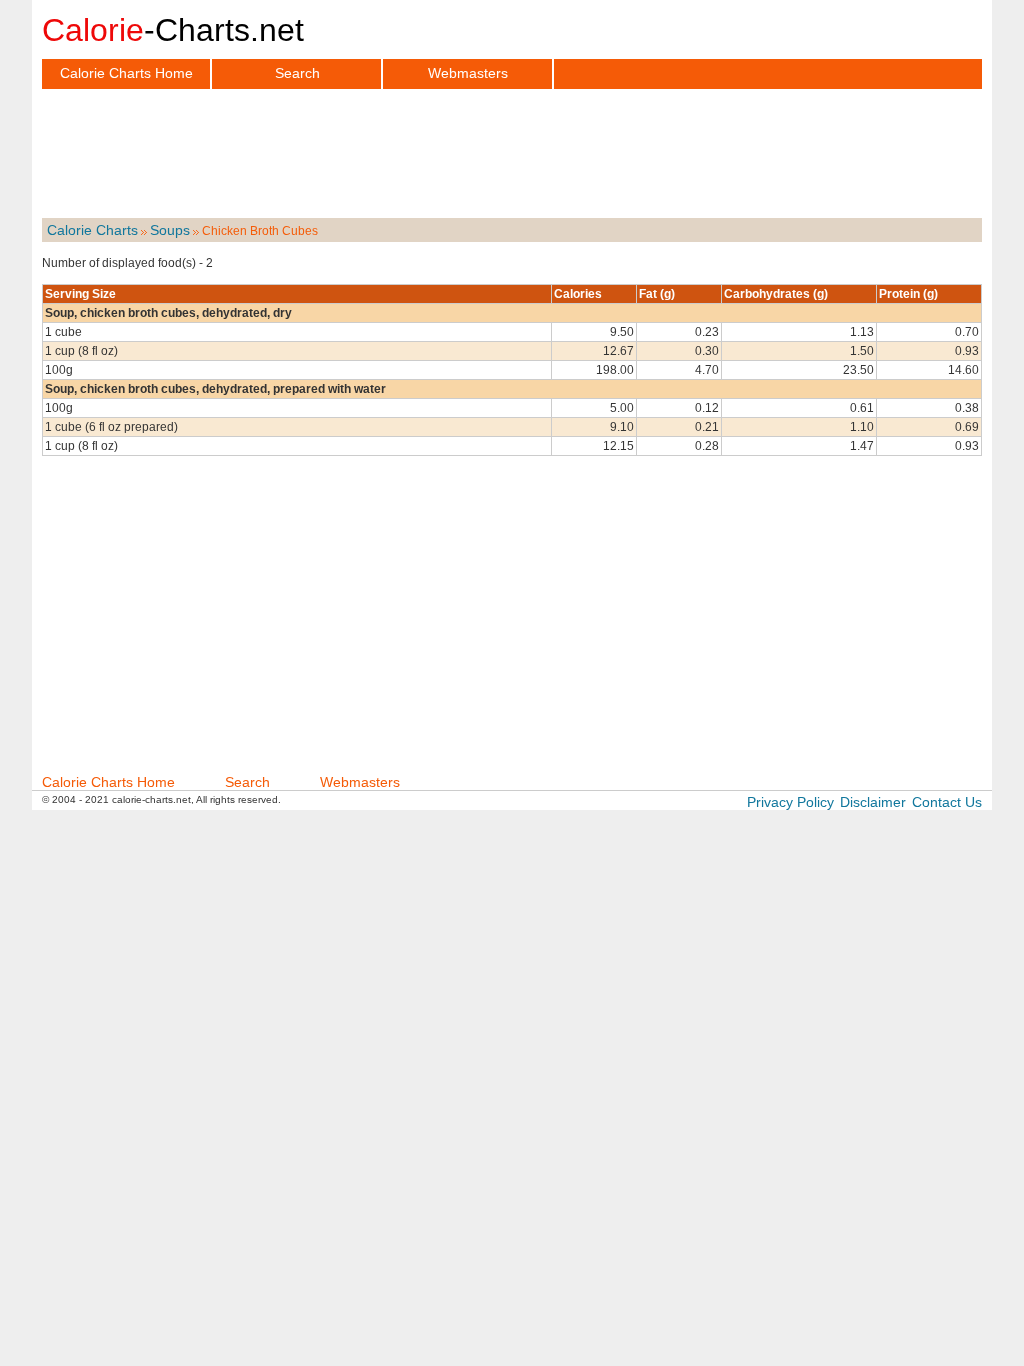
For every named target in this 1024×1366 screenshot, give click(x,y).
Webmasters (468, 73)
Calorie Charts (92, 230)
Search (297, 73)
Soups (170, 230)
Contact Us (947, 802)
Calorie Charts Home (126, 73)
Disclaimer (873, 802)
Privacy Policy (790, 802)
